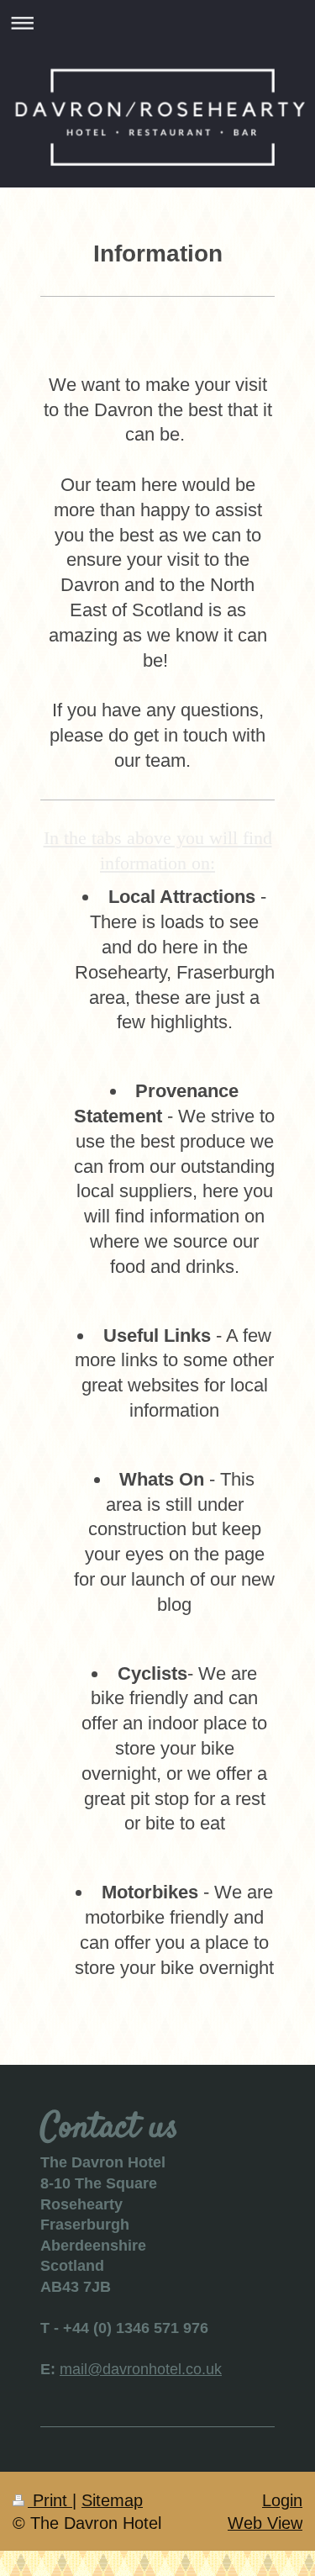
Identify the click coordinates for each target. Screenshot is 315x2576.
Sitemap (112, 2500)
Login (282, 2500)
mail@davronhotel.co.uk (141, 2369)
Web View (265, 2523)
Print (50, 2500)
